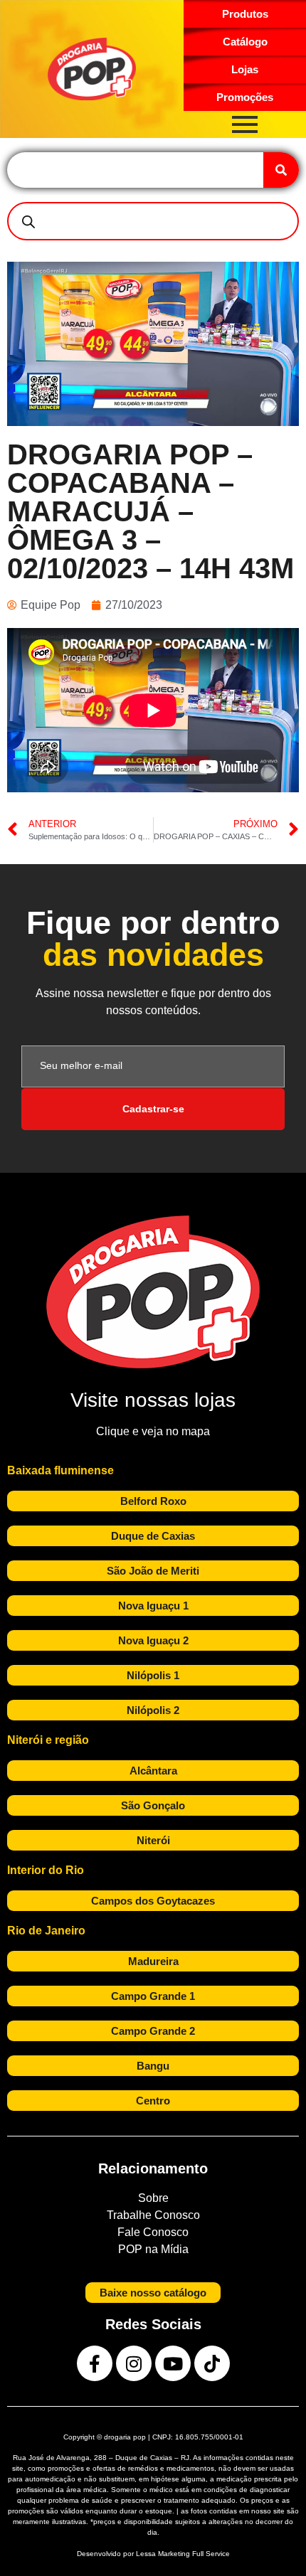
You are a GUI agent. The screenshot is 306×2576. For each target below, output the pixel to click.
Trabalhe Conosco (153, 2215)
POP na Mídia (153, 2249)
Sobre (153, 2198)
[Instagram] (134, 2363)
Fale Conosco (153, 2232)
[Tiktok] (212, 2363)
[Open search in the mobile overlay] (153, 221)
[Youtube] (173, 2363)
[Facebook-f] (95, 2363)
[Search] (281, 170)
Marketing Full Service (194, 2554)
